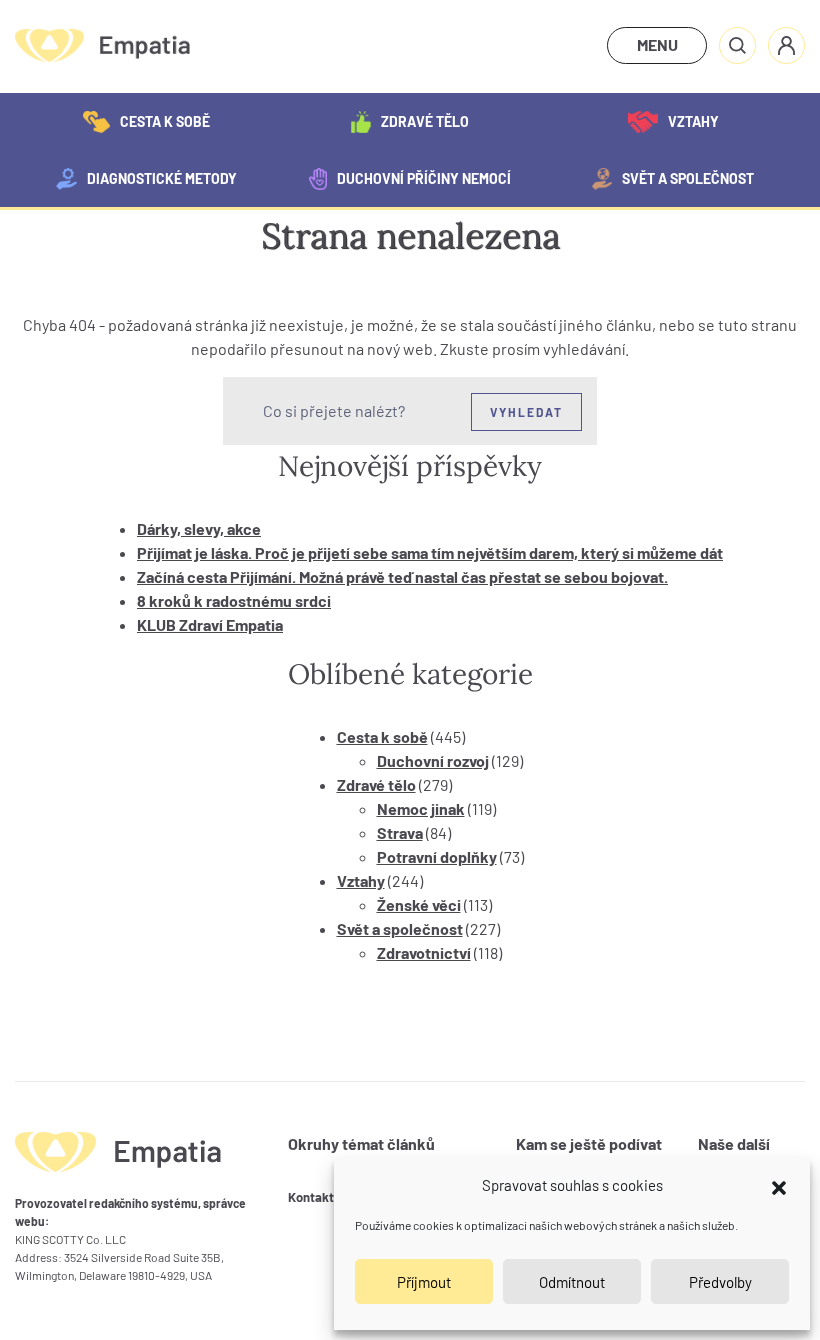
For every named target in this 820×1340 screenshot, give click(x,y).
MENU (657, 44)
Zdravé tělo (425, 121)
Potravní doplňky (437, 856)
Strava (400, 832)
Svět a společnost (688, 178)
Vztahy (693, 121)
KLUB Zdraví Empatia (210, 624)
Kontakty (314, 1197)
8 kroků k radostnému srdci (234, 600)
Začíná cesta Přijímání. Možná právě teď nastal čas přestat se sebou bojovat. (402, 576)
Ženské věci (419, 904)
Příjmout (424, 1282)
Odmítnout (572, 1282)
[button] (779, 1185)
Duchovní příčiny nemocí (424, 178)
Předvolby (720, 1282)
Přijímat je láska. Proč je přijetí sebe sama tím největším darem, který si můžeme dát (430, 552)
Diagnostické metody (162, 178)
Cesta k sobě (165, 121)
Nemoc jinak (421, 808)
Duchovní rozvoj (433, 760)
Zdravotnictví (424, 952)
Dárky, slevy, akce (199, 528)
